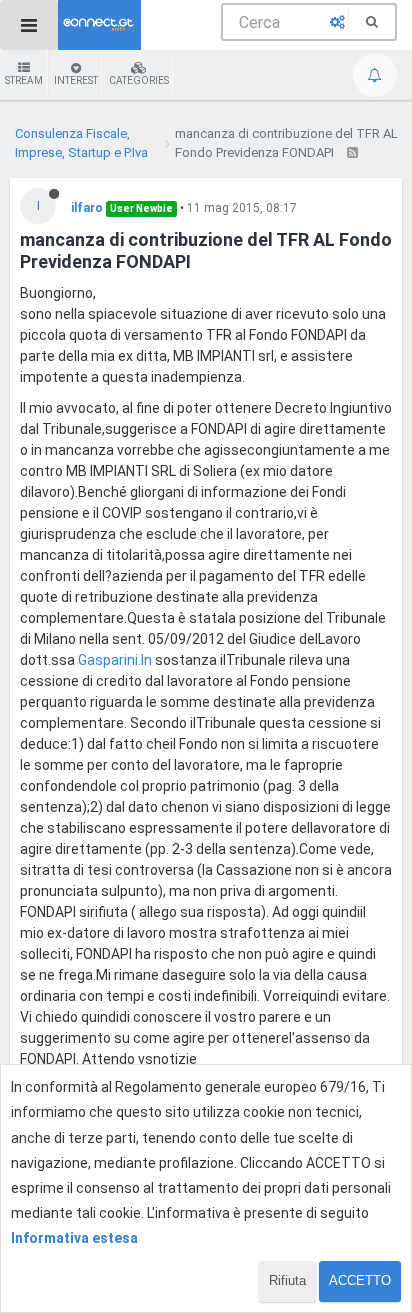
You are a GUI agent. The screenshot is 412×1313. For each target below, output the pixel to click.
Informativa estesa (74, 1238)
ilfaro (87, 208)
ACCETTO (360, 1280)
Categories (139, 80)
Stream (24, 80)
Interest (76, 80)
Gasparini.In (115, 660)
